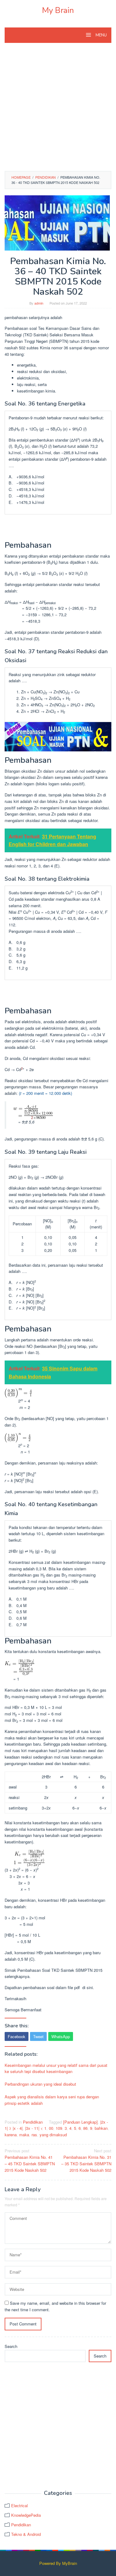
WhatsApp (61, 2036)
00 (51, 2128)
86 (85, 2128)
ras (34, 2135)
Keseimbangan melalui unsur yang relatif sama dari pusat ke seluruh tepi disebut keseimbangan (56, 2068)
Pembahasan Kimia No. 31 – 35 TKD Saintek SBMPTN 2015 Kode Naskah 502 (86, 2160)
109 (59, 2128)
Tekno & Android (26, 2534)
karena (11, 2135)
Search (11, 2346)
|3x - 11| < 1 (36, 2128)
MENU (101, 35)
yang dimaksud (53, 2135)
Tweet (38, 2036)
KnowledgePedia (26, 2515)
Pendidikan (33, 2122)
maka (24, 2135)
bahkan (101, 2128)
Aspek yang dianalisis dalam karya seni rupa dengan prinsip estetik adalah (52, 2100)
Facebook (17, 2036)
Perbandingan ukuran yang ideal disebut (40, 2084)
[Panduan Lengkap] (80, 2122)
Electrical (19, 2505)
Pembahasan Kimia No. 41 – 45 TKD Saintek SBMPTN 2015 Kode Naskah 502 (30, 2160)
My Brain (58, 10)
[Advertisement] (58, 110)
